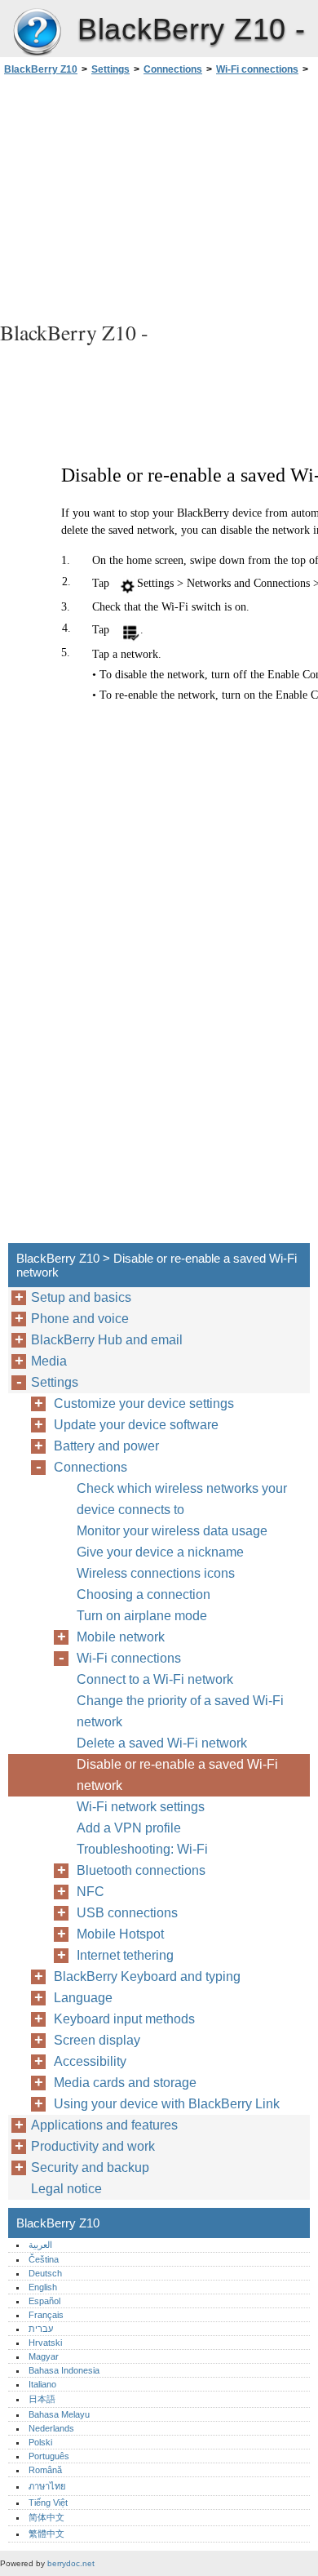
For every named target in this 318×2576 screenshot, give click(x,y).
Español (44, 2301)
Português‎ (49, 2456)
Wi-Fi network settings (141, 1807)
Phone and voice (80, 1319)
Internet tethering (125, 1955)
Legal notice (66, 2189)
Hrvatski (45, 2343)
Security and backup (90, 2167)
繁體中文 (46, 2534)
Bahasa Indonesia (64, 2370)
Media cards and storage (125, 2083)
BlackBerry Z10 (37, 33)
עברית (41, 2329)
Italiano (42, 2384)
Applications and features (104, 2125)
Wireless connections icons (156, 1573)
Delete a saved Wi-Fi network (162, 1743)
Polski (40, 2442)
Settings (110, 69)
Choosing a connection (144, 1594)
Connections (173, 69)
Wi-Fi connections (257, 69)
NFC (91, 1892)
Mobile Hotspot (120, 1934)
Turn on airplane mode (142, 1616)
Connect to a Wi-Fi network (155, 1679)
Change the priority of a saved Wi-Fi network (180, 1711)
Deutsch (45, 2273)
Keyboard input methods (124, 2019)
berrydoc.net (71, 2563)
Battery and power (106, 1446)
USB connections (127, 1913)
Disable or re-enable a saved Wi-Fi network (177, 1775)
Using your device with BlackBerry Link (167, 2104)
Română (45, 2470)
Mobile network (121, 1637)
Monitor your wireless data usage (172, 1531)
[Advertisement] (159, 196)
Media (49, 1361)
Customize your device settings (144, 1403)
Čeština (44, 2259)
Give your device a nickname (160, 1552)
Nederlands (51, 2428)
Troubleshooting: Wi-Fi (142, 1849)
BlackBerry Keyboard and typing (147, 1976)
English (43, 2287)
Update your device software (136, 1425)
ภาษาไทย (47, 2486)
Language (83, 1998)
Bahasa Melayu (59, 2414)
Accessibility (90, 2061)
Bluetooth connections (141, 1870)
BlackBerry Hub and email (107, 1340)
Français (46, 2315)
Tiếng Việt (48, 2503)
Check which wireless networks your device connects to (182, 1499)
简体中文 (46, 2517)
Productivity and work (93, 2146)
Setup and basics (81, 1297)
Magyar (44, 2356)
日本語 (42, 2399)
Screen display (97, 2040)
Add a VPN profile (129, 1828)
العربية (40, 2245)
